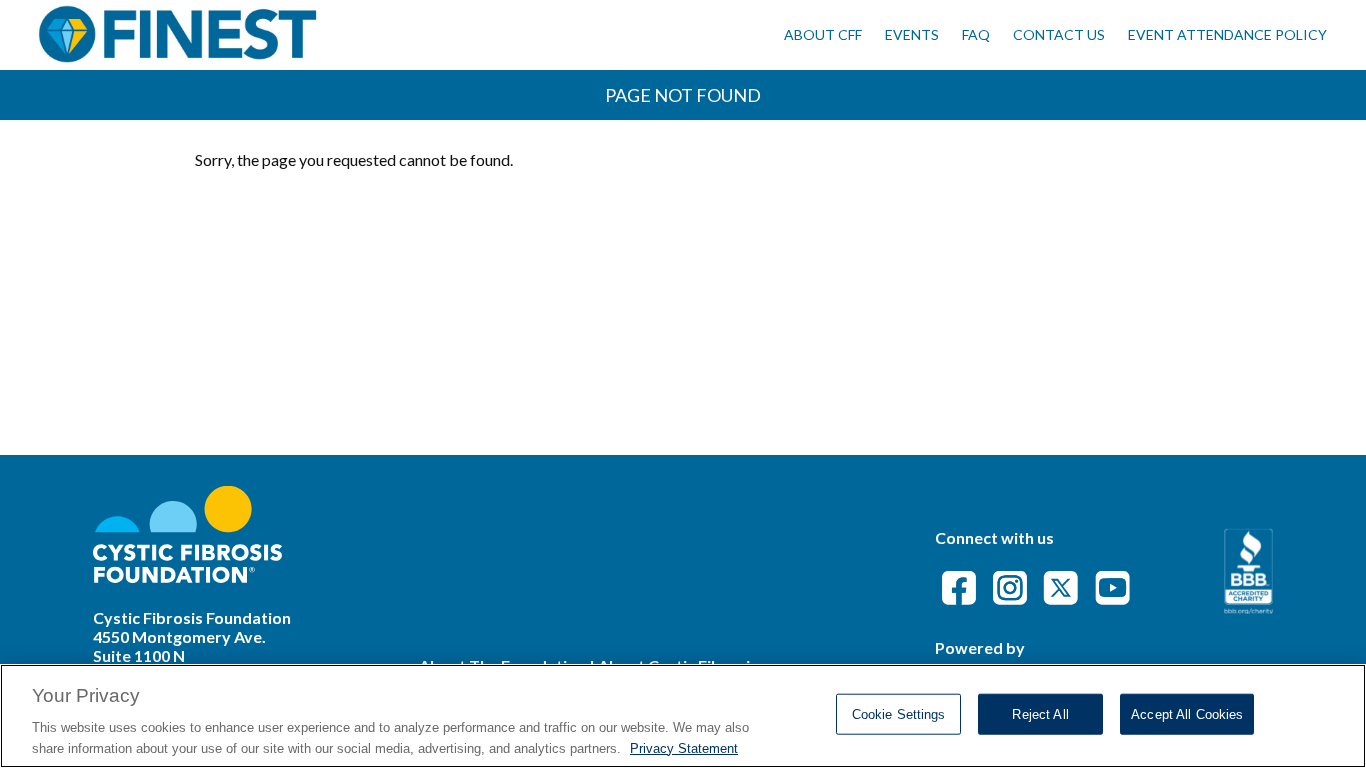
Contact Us (1059, 34)
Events (912, 34)
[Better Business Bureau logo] (1248, 607)
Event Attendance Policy (1227, 34)
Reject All (1040, 714)
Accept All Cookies (1187, 714)
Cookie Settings (899, 714)
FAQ (976, 34)
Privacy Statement (684, 747)
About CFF (823, 34)
